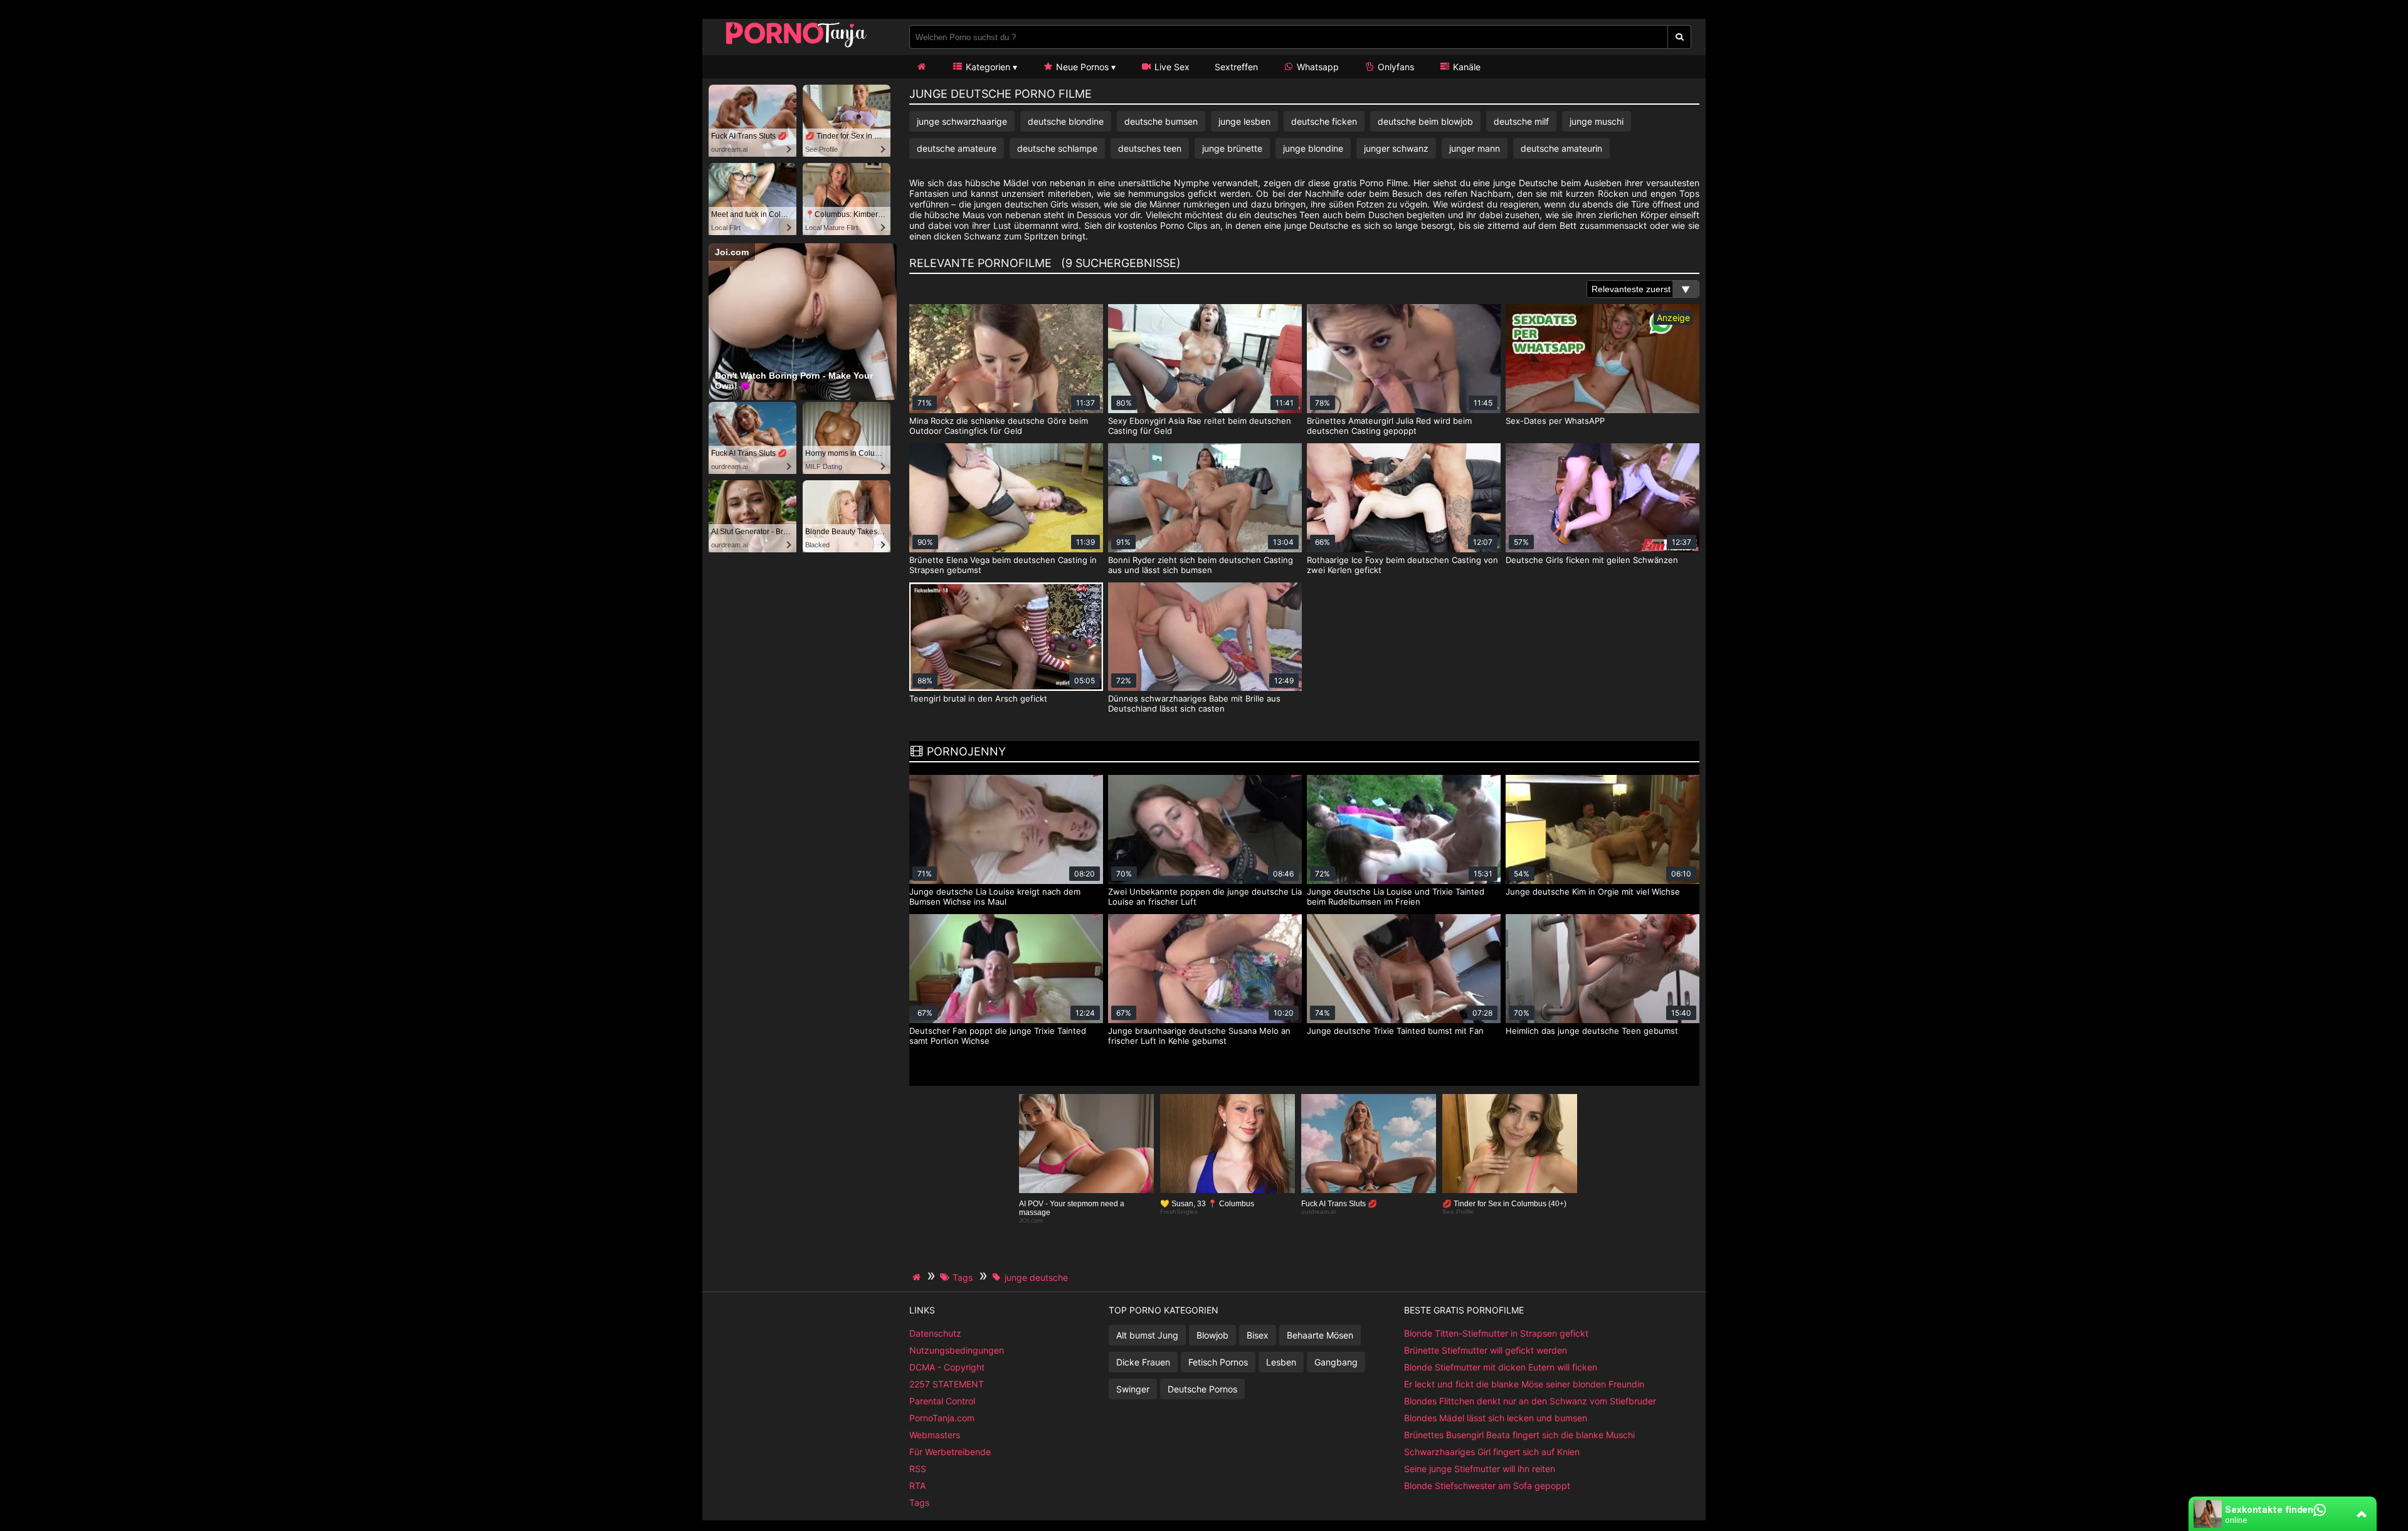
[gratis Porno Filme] (796, 47)
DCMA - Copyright (947, 1367)
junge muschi (1597, 121)
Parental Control (942, 1401)
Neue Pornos (1081, 67)
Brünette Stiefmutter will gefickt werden (1486, 1350)
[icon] (921, 67)
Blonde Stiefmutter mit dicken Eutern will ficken (1501, 1367)
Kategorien (987, 67)
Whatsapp (1317, 67)
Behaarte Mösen (1320, 1335)
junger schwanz (1396, 148)
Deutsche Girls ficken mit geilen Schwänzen (1592, 560)
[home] (918, 1277)
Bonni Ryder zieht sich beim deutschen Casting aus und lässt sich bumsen (1201, 565)
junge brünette (1232, 148)
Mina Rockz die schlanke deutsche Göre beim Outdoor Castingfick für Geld (999, 426)
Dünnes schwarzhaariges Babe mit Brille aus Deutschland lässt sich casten (1194, 703)
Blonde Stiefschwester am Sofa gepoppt (1487, 1486)
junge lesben (1244, 121)
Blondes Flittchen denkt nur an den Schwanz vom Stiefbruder (1530, 1401)
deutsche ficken (1324, 121)
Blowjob (1212, 1335)
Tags (919, 1502)
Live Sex (1171, 67)
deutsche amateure (957, 148)
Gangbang (1336, 1362)
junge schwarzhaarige (962, 121)
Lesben (1281, 1362)
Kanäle (1465, 67)
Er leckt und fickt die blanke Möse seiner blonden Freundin (1524, 1384)
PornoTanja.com (942, 1418)
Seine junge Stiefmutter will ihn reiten (1480, 1469)
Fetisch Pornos (1218, 1362)
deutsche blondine (1066, 121)
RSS (918, 1469)
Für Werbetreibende (950, 1452)
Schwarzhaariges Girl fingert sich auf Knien (1492, 1452)
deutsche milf (1521, 121)
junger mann (1475, 148)
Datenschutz (935, 1333)
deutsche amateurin (1561, 148)
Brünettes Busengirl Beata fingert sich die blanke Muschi (1519, 1435)
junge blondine (1313, 148)
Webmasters (935, 1435)
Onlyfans (1395, 67)
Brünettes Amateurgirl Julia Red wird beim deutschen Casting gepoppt (1389, 426)
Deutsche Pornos (1202, 1389)
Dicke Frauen (1143, 1362)
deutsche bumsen (1161, 121)
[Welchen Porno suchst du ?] (1680, 37)
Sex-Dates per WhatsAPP (1555, 421)
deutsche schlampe (1057, 148)
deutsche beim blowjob (1425, 121)
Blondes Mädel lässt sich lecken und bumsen (1496, 1418)
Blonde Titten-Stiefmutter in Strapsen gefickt (1496, 1333)
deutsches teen (1150, 148)
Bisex (1258, 1335)
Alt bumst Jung (1147, 1335)
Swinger (1133, 1389)
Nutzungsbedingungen (957, 1350)
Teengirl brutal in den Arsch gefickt (978, 698)
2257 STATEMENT (947, 1384)
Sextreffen (1236, 67)
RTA (917, 1486)
